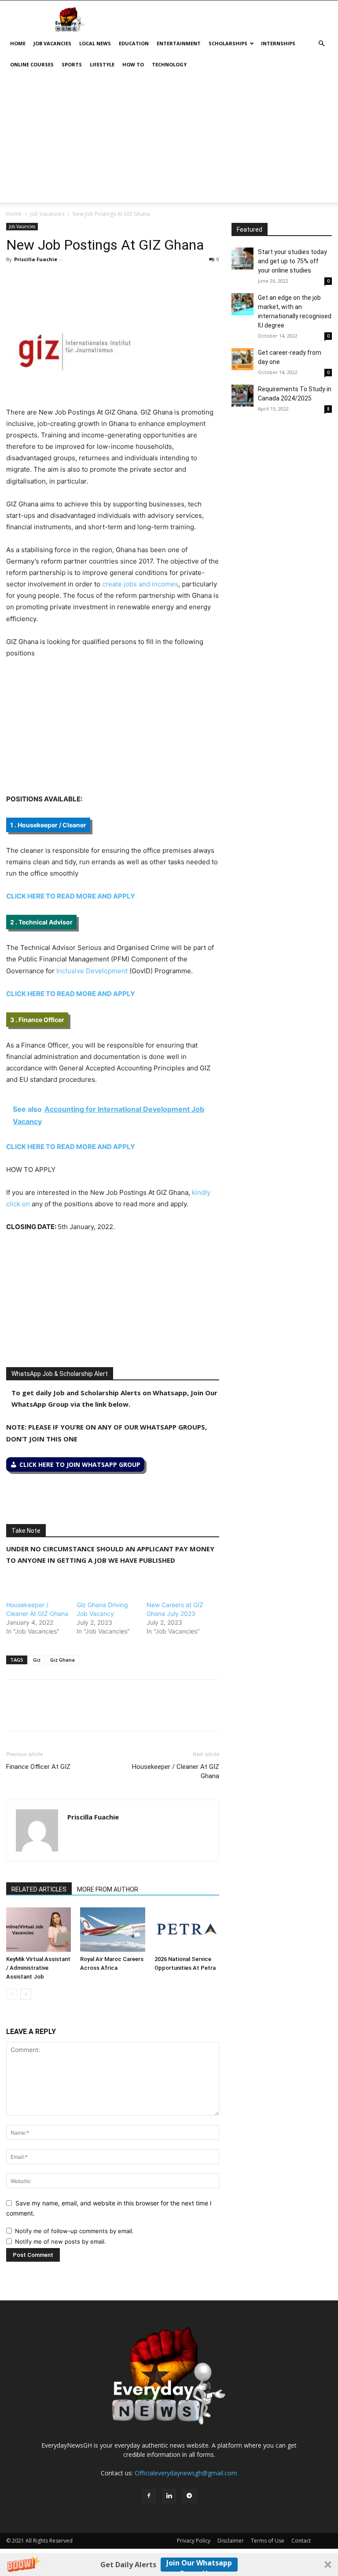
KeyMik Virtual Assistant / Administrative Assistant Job (38, 1968)
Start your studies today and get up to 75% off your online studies (292, 261)
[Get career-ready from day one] (242, 359)
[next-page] (26, 1994)
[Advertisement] (169, 141)
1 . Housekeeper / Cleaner (48, 825)
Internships (278, 43)
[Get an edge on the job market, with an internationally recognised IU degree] (242, 304)
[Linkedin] (76, 279)
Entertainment (179, 43)
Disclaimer (231, 2541)
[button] (169, 2565)
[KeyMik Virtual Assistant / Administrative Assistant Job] (39, 1930)
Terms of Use (268, 2541)
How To (133, 64)
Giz (37, 1660)
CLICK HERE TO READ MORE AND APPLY (71, 896)
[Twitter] (35, 279)
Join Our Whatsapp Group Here (199, 2565)
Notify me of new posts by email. (61, 2241)
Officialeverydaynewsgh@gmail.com (186, 2473)
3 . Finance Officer (37, 1020)
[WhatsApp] (55, 279)
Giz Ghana (62, 1660)
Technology (169, 64)
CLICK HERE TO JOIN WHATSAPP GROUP (80, 1464)
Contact (301, 2541)
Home (18, 43)
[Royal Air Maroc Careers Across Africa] (112, 1930)
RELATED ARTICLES (39, 1889)
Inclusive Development (92, 971)
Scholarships (228, 43)
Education (134, 43)
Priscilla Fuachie (36, 259)
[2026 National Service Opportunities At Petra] (187, 1930)
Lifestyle (102, 64)
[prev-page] (12, 1994)
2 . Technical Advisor (41, 922)
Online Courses (32, 64)
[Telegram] (96, 279)
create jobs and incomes (140, 584)
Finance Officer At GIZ (38, 1767)
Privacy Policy (194, 2541)
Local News (95, 43)
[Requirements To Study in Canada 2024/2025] (242, 396)
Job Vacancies (52, 43)
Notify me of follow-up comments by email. (74, 2231)
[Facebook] (15, 279)
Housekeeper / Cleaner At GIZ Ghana (176, 1771)
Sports (72, 64)
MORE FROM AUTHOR (108, 1889)
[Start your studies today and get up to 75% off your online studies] (242, 258)
